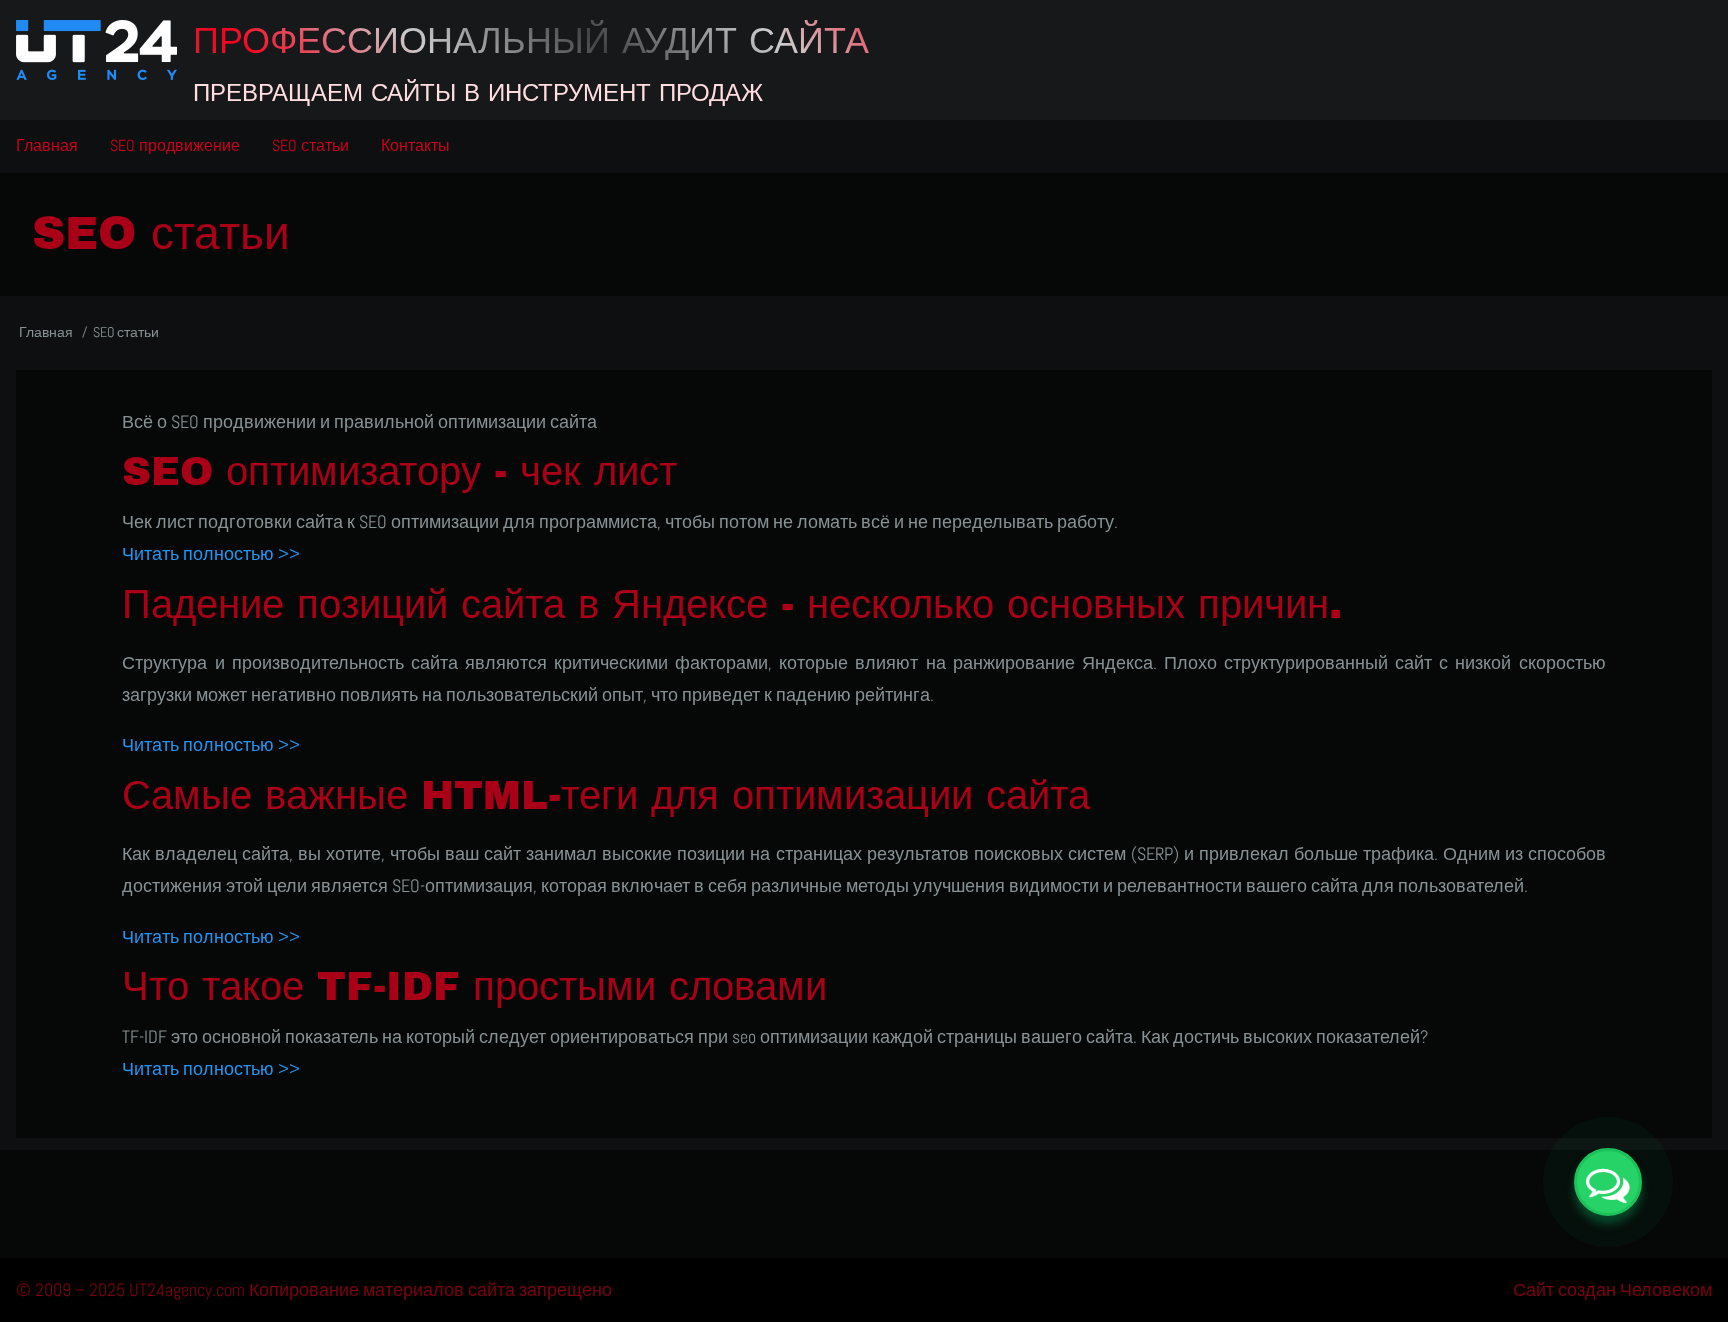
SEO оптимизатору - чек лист (399, 471)
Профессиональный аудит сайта (531, 41)
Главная (46, 332)
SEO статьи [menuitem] (310, 145)
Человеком (1666, 1289)
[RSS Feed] (864, 1195)
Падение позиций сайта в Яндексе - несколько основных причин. (732, 604)
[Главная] (96, 50)
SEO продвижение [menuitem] (175, 145)
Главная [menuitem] (47, 145)
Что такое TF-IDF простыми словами (474, 986)
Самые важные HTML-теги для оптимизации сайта (606, 795)
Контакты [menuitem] (415, 145)
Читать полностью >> (211, 553)
